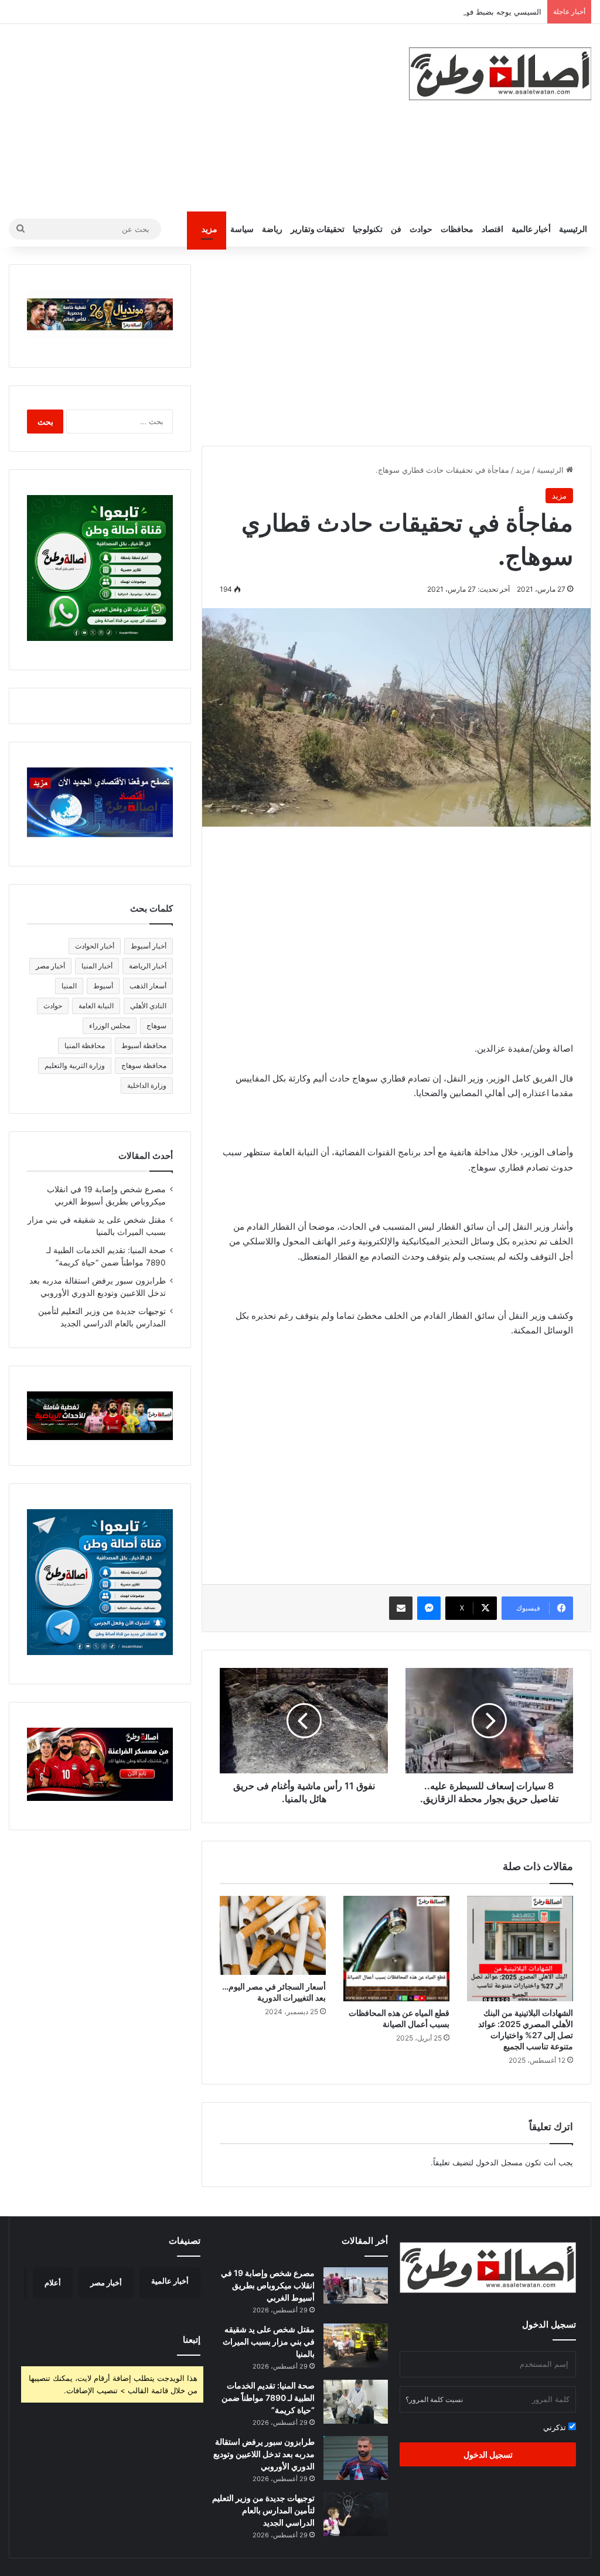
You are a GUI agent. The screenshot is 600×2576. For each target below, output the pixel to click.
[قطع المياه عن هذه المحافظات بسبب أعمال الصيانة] (396, 1949)
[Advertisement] (200, 118)
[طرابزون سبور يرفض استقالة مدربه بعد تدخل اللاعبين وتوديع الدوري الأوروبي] (356, 2458)
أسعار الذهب (148, 986)
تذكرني (556, 2427)
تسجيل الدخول (488, 2454)
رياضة (272, 229)
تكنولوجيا (368, 229)
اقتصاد (492, 229)
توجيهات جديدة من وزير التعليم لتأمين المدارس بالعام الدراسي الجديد (263, 2510)
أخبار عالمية (531, 229)
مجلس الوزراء (110, 1026)
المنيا (69, 986)
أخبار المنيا (97, 966)
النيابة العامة (96, 1006)
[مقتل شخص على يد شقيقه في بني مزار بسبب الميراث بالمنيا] (356, 2345)
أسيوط (103, 986)
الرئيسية (573, 229)
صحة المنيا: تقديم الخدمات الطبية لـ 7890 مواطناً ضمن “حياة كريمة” (268, 2398)
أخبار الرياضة (148, 966)
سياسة (242, 229)
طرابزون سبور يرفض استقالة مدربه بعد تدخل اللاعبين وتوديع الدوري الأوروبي (264, 2454)
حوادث (421, 229)
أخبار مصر (50, 966)
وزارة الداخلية (147, 1085)
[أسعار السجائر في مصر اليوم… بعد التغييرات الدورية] (273, 1935)
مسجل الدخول (499, 2162)
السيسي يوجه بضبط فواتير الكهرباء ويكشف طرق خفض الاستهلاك (436, 12)
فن (396, 229)
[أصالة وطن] (500, 74)
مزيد (209, 229)
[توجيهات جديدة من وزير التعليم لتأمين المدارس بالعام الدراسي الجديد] (356, 2514)
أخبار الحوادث (95, 946)
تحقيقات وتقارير (318, 229)
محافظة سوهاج (144, 1065)
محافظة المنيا (85, 1045)
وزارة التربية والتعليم (75, 1065)
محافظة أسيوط (144, 1045)
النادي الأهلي (148, 1006)
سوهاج (156, 1026)
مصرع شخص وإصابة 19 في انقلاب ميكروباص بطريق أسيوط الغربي (268, 2285)
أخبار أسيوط (149, 946)
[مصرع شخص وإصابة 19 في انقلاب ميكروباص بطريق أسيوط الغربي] (356, 2285)
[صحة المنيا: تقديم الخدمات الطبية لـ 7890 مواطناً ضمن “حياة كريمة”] (356, 2402)
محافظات (457, 229)
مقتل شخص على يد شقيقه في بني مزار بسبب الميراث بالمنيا (269, 2341)
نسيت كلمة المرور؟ (434, 2399)
